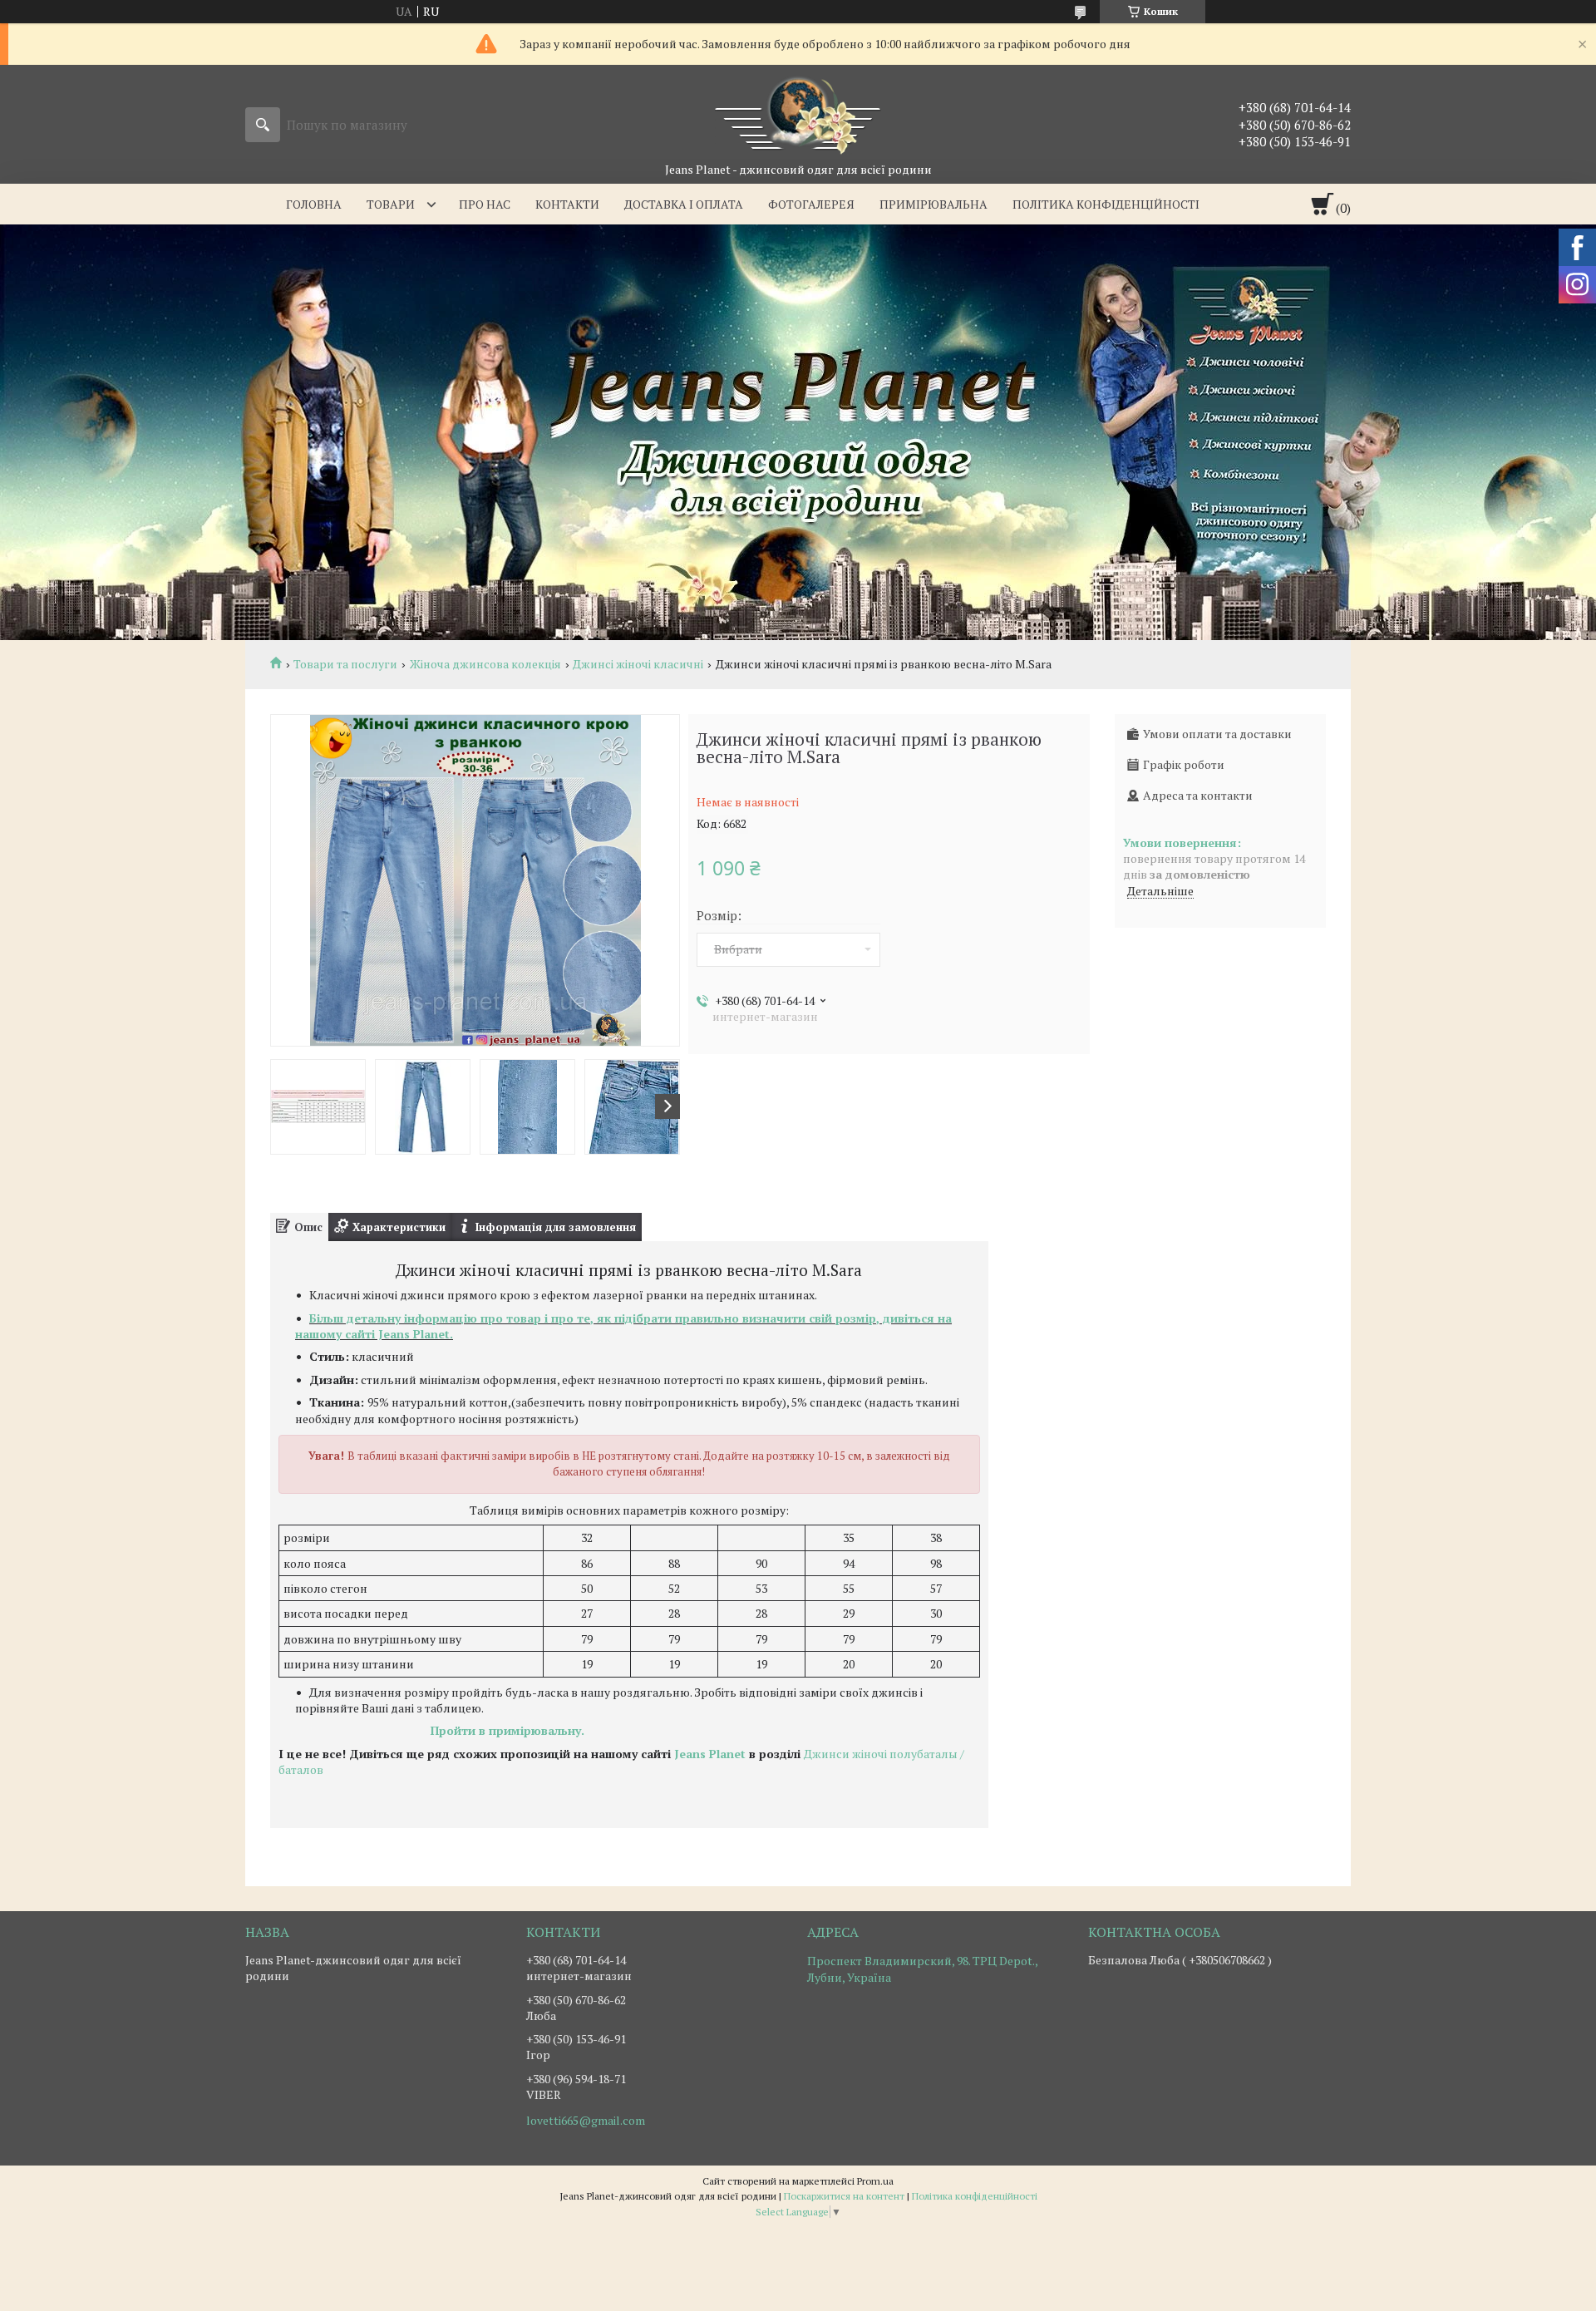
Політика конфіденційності (1106, 204)
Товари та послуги (345, 664)
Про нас (485, 204)
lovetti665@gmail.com (586, 2121)
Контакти (567, 204)
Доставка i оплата (684, 204)
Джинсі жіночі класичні (638, 664)
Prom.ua (875, 2181)
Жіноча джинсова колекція (485, 664)
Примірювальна (933, 204)
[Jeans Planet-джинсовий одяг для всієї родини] (798, 113)
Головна (314, 204)
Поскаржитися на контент (844, 2196)
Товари (391, 204)
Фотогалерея (811, 204)
